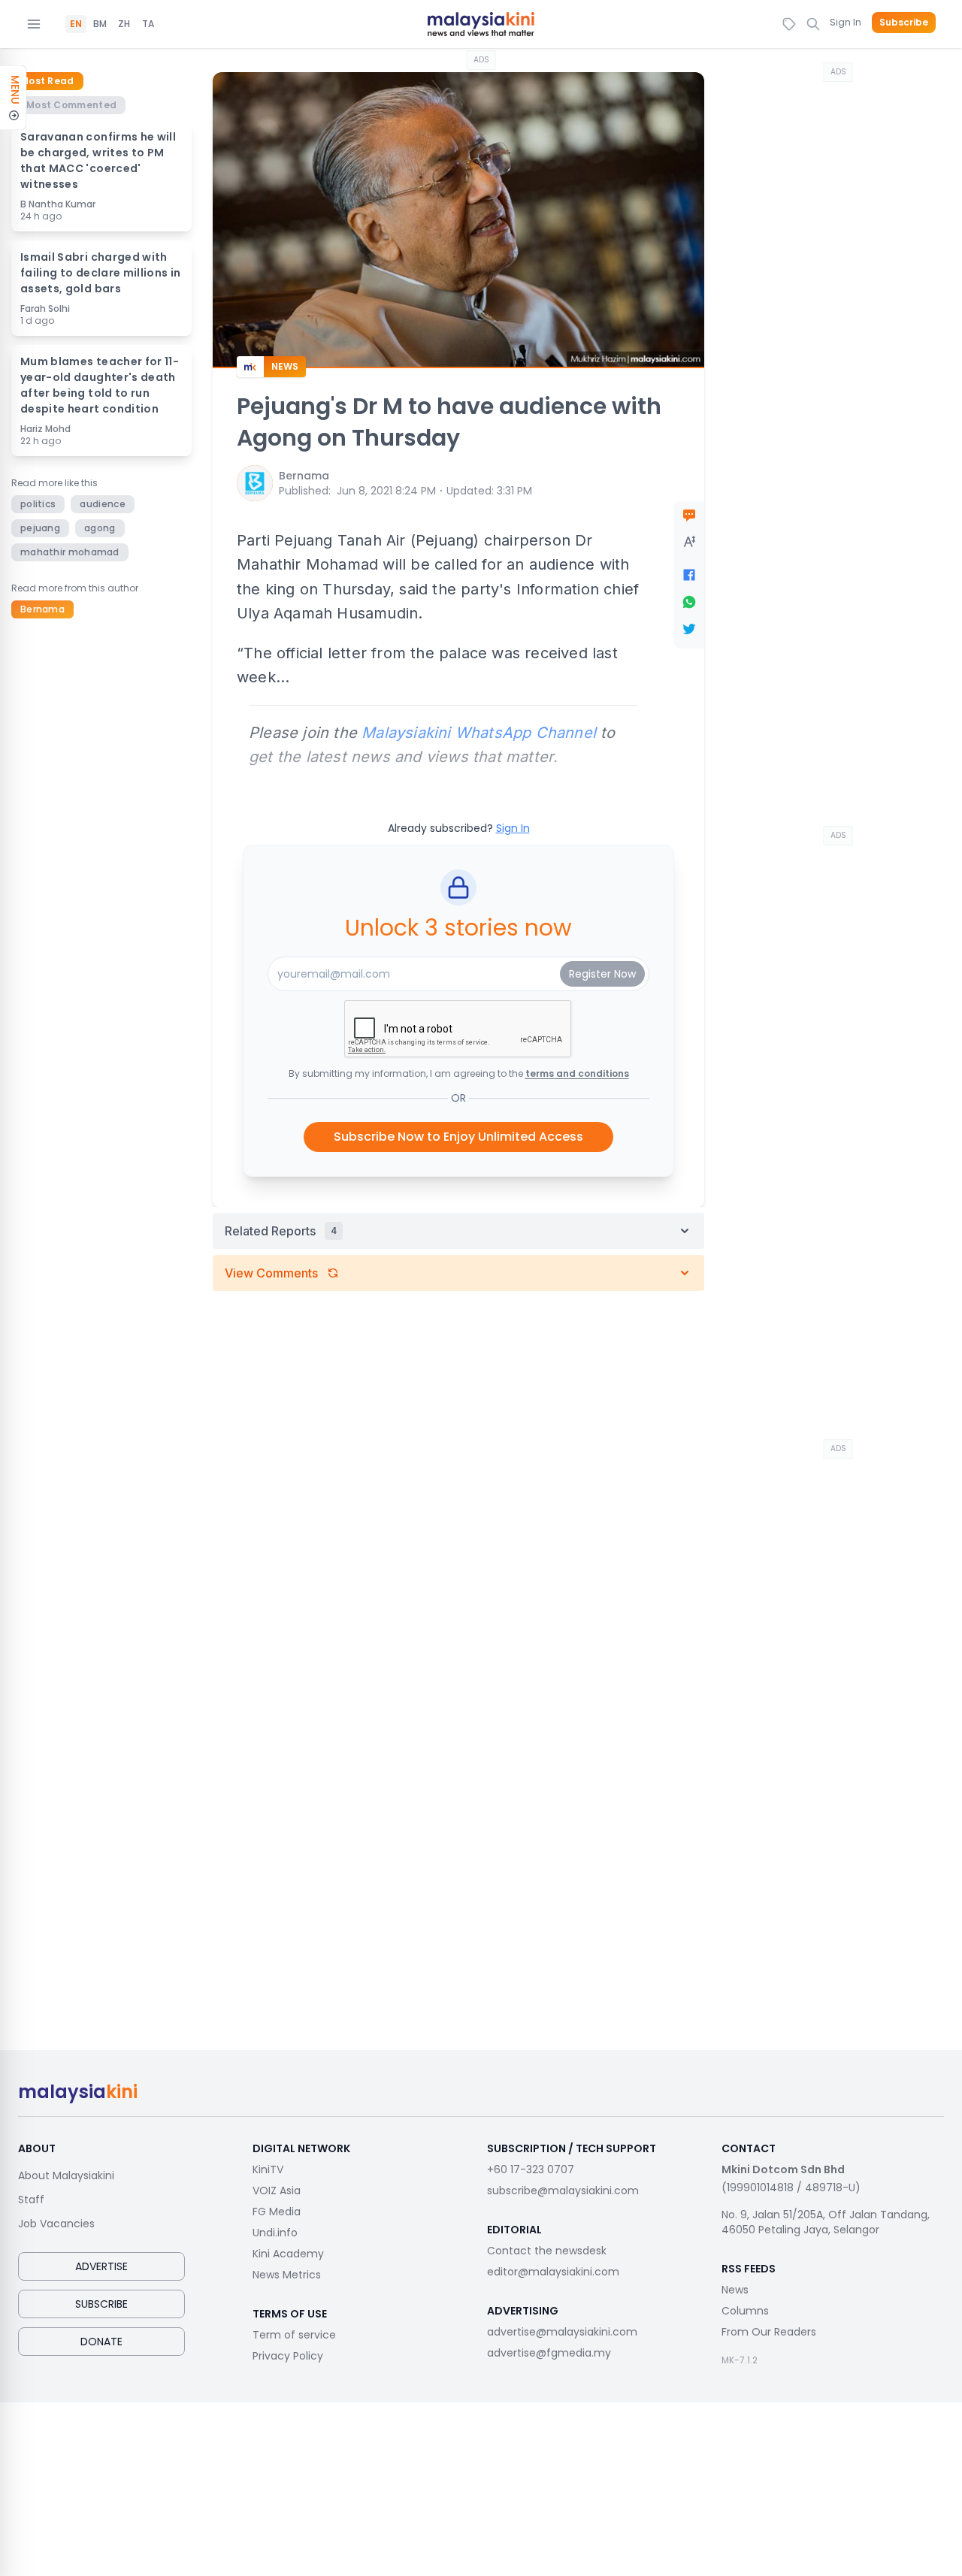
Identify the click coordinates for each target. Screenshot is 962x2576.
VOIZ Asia (277, 2191)
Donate (101, 2342)
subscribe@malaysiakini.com (563, 2191)
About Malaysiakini (66, 2175)
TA (148, 24)
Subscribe (904, 23)
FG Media (277, 2212)
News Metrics (287, 2275)
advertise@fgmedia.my (549, 2353)
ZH (124, 24)
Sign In (846, 22)
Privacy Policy (288, 2356)
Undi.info (275, 2233)
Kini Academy (288, 2254)
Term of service (294, 2335)
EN (76, 24)
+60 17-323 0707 (531, 2169)
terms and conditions (577, 1073)
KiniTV (268, 2169)
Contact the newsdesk (547, 2251)
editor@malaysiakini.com (553, 2272)
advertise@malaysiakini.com (562, 2332)
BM (100, 24)
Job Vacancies (56, 2224)
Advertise (101, 2266)
